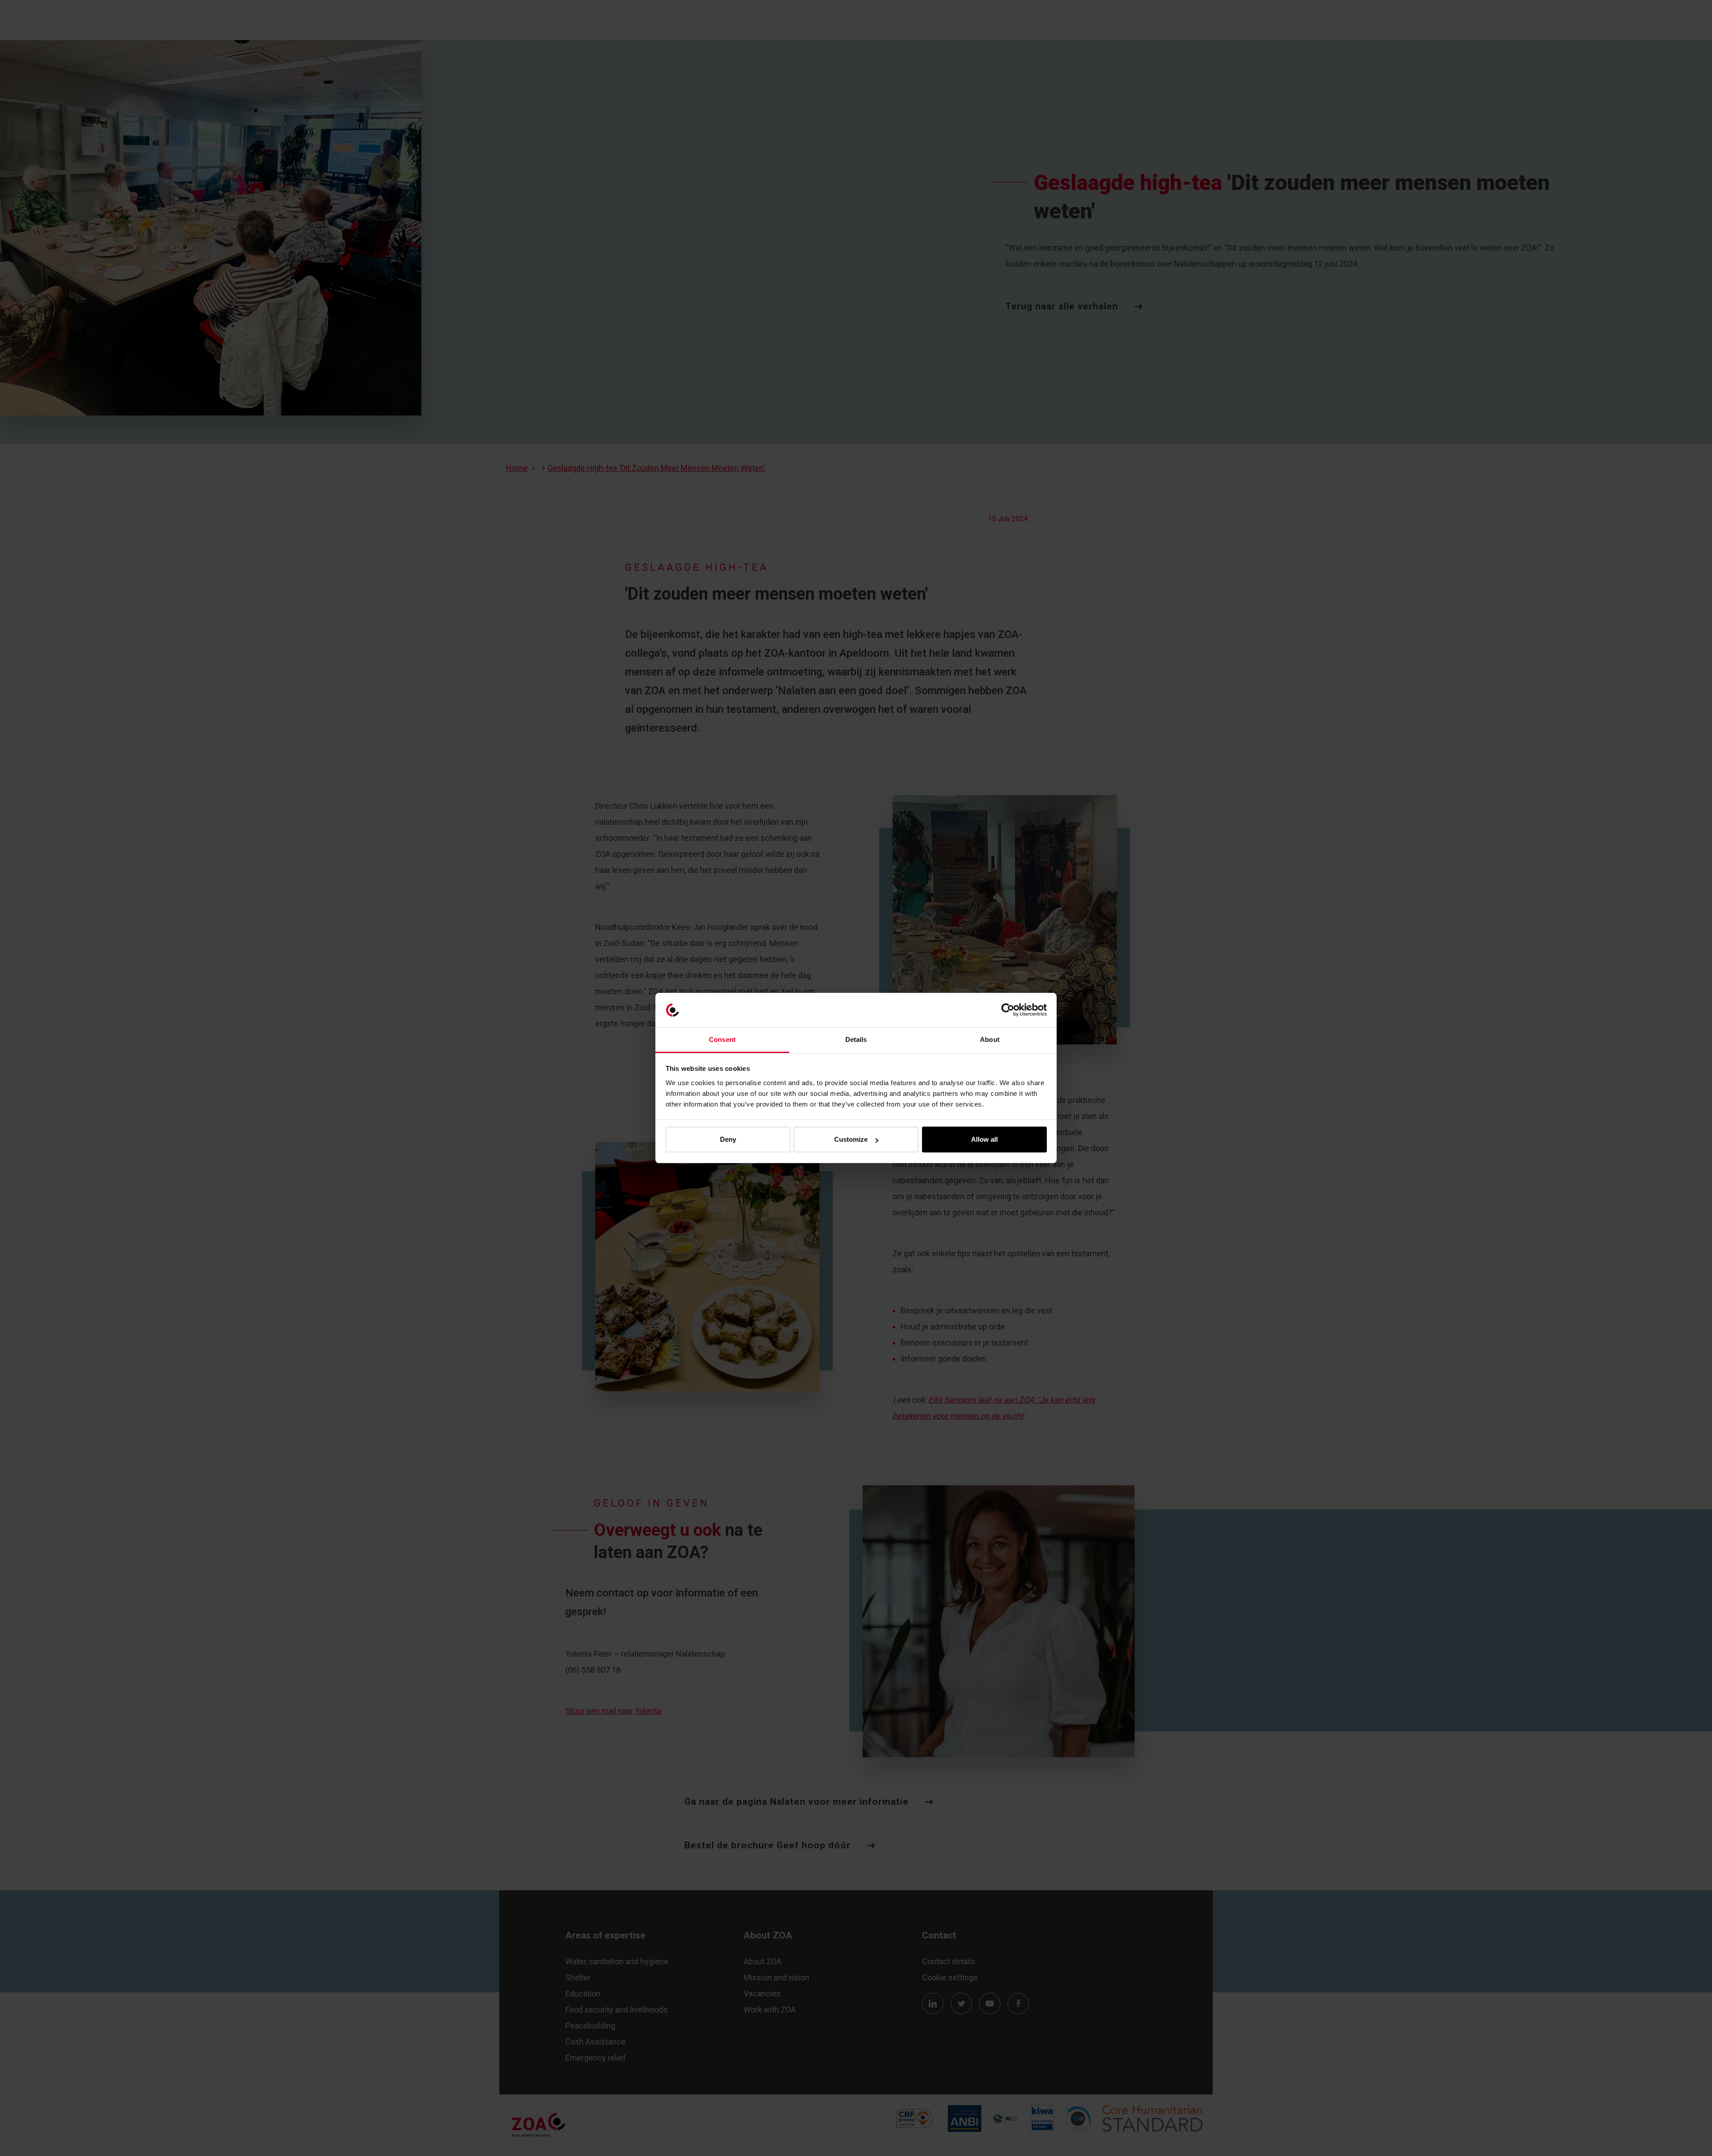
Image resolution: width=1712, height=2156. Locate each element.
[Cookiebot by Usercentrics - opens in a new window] (1008, 1010)
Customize (851, 1139)
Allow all (984, 1139)
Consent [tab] (722, 1039)
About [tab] (990, 1039)
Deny (728, 1139)
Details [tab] (856, 1039)
